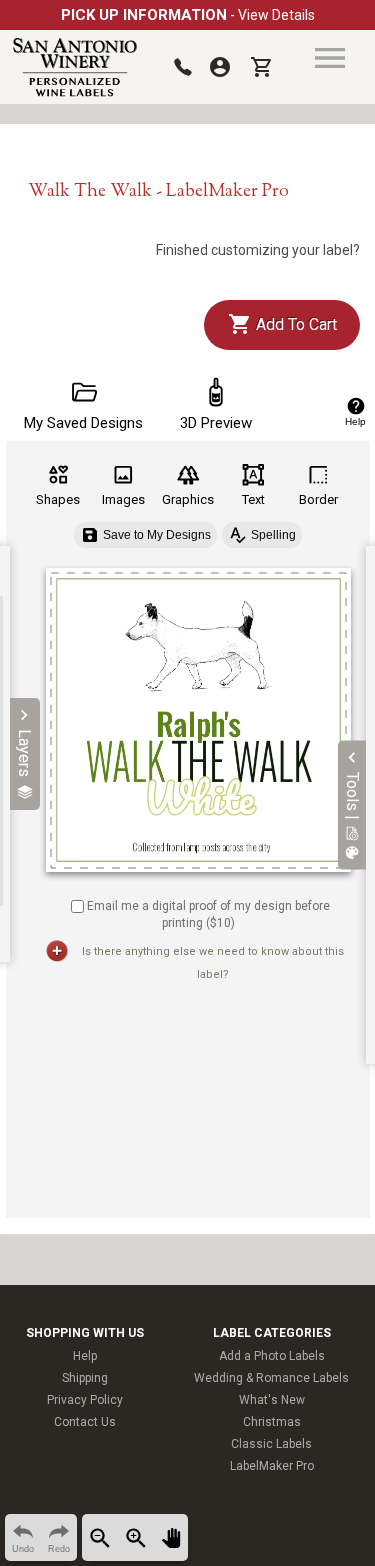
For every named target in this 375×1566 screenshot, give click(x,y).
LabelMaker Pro (272, 1466)
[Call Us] (183, 67)
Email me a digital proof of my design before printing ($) (208, 914)
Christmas (272, 1422)
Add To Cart (294, 324)
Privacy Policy (85, 1400)
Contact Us (85, 1422)
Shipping (85, 1378)
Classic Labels (271, 1444)
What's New (272, 1400)
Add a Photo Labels (272, 1356)
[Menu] (330, 58)
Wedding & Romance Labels (271, 1378)
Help (85, 1356)
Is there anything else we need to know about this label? (213, 963)
